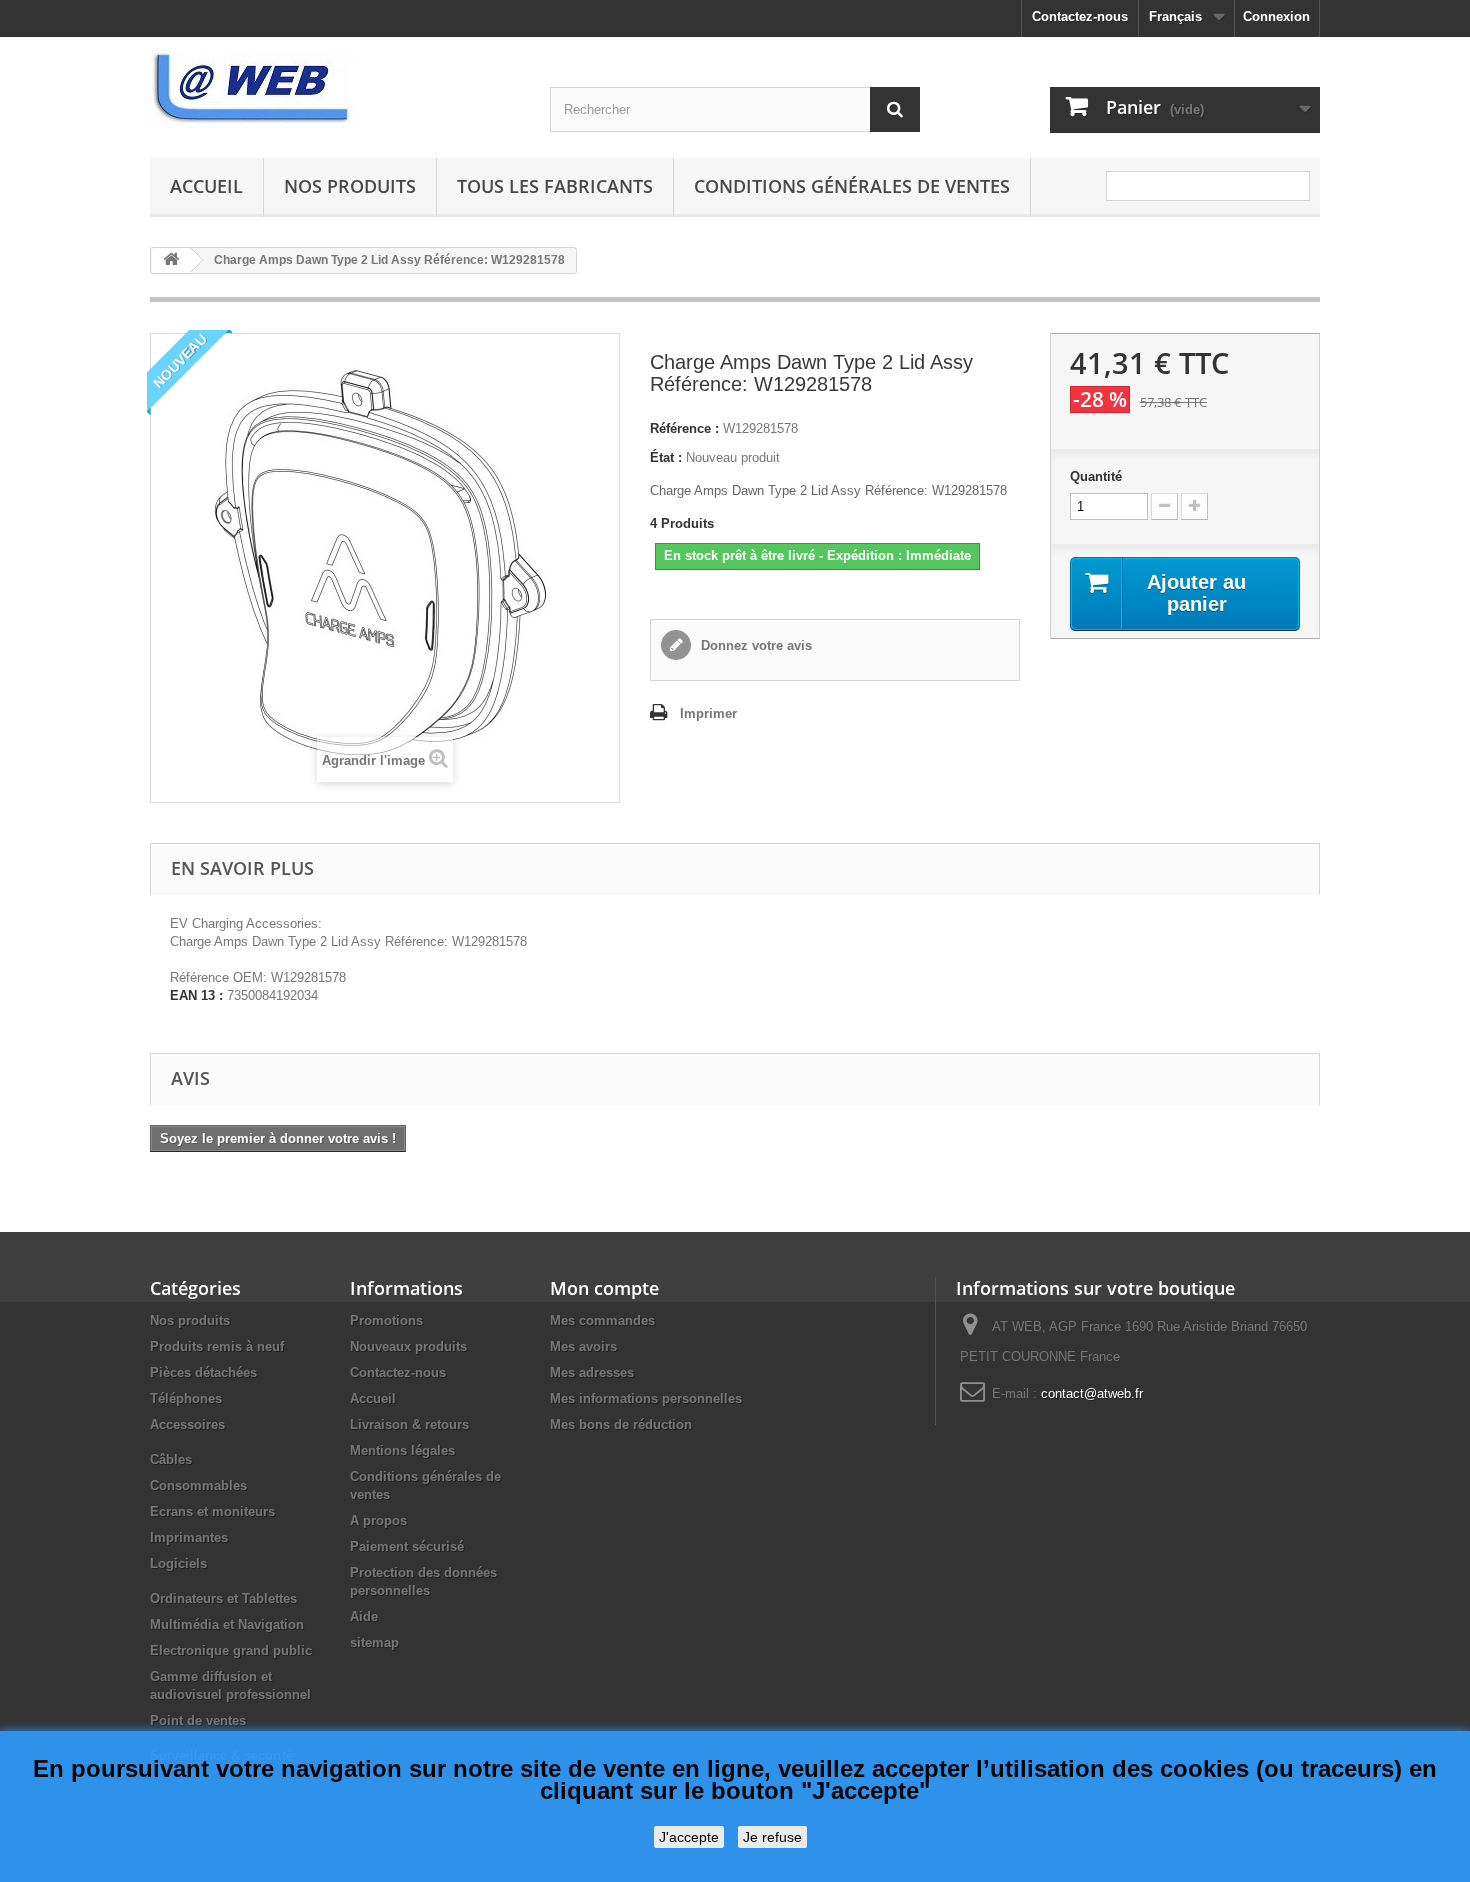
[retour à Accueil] (171, 260)
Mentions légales (402, 1450)
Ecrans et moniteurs (212, 1511)
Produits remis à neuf (217, 1346)
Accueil (206, 186)
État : (666, 457)
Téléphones (186, 1398)
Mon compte (604, 1288)
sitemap (374, 1642)
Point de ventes (198, 1720)
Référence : (684, 428)
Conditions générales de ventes (852, 186)
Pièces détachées (203, 1372)
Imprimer (708, 713)
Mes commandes (602, 1320)
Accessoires (187, 1424)
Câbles (171, 1459)
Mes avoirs (583, 1346)
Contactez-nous (1080, 16)
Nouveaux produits (408, 1346)
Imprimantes (189, 1537)
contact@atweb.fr (1092, 1393)
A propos (378, 1520)
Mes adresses (592, 1372)
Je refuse (772, 1837)
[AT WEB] (335, 90)
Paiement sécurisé (407, 1546)
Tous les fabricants (555, 186)
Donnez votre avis (754, 645)
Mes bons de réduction (621, 1424)
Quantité (1096, 476)
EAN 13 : (196, 995)
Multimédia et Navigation (227, 1624)
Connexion (1276, 16)
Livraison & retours (409, 1424)
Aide (364, 1616)
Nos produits (350, 186)
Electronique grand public (231, 1650)
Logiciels (178, 1563)
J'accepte (689, 1837)
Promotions (386, 1320)
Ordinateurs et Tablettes (223, 1598)
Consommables (198, 1485)
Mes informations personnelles (646, 1398)
